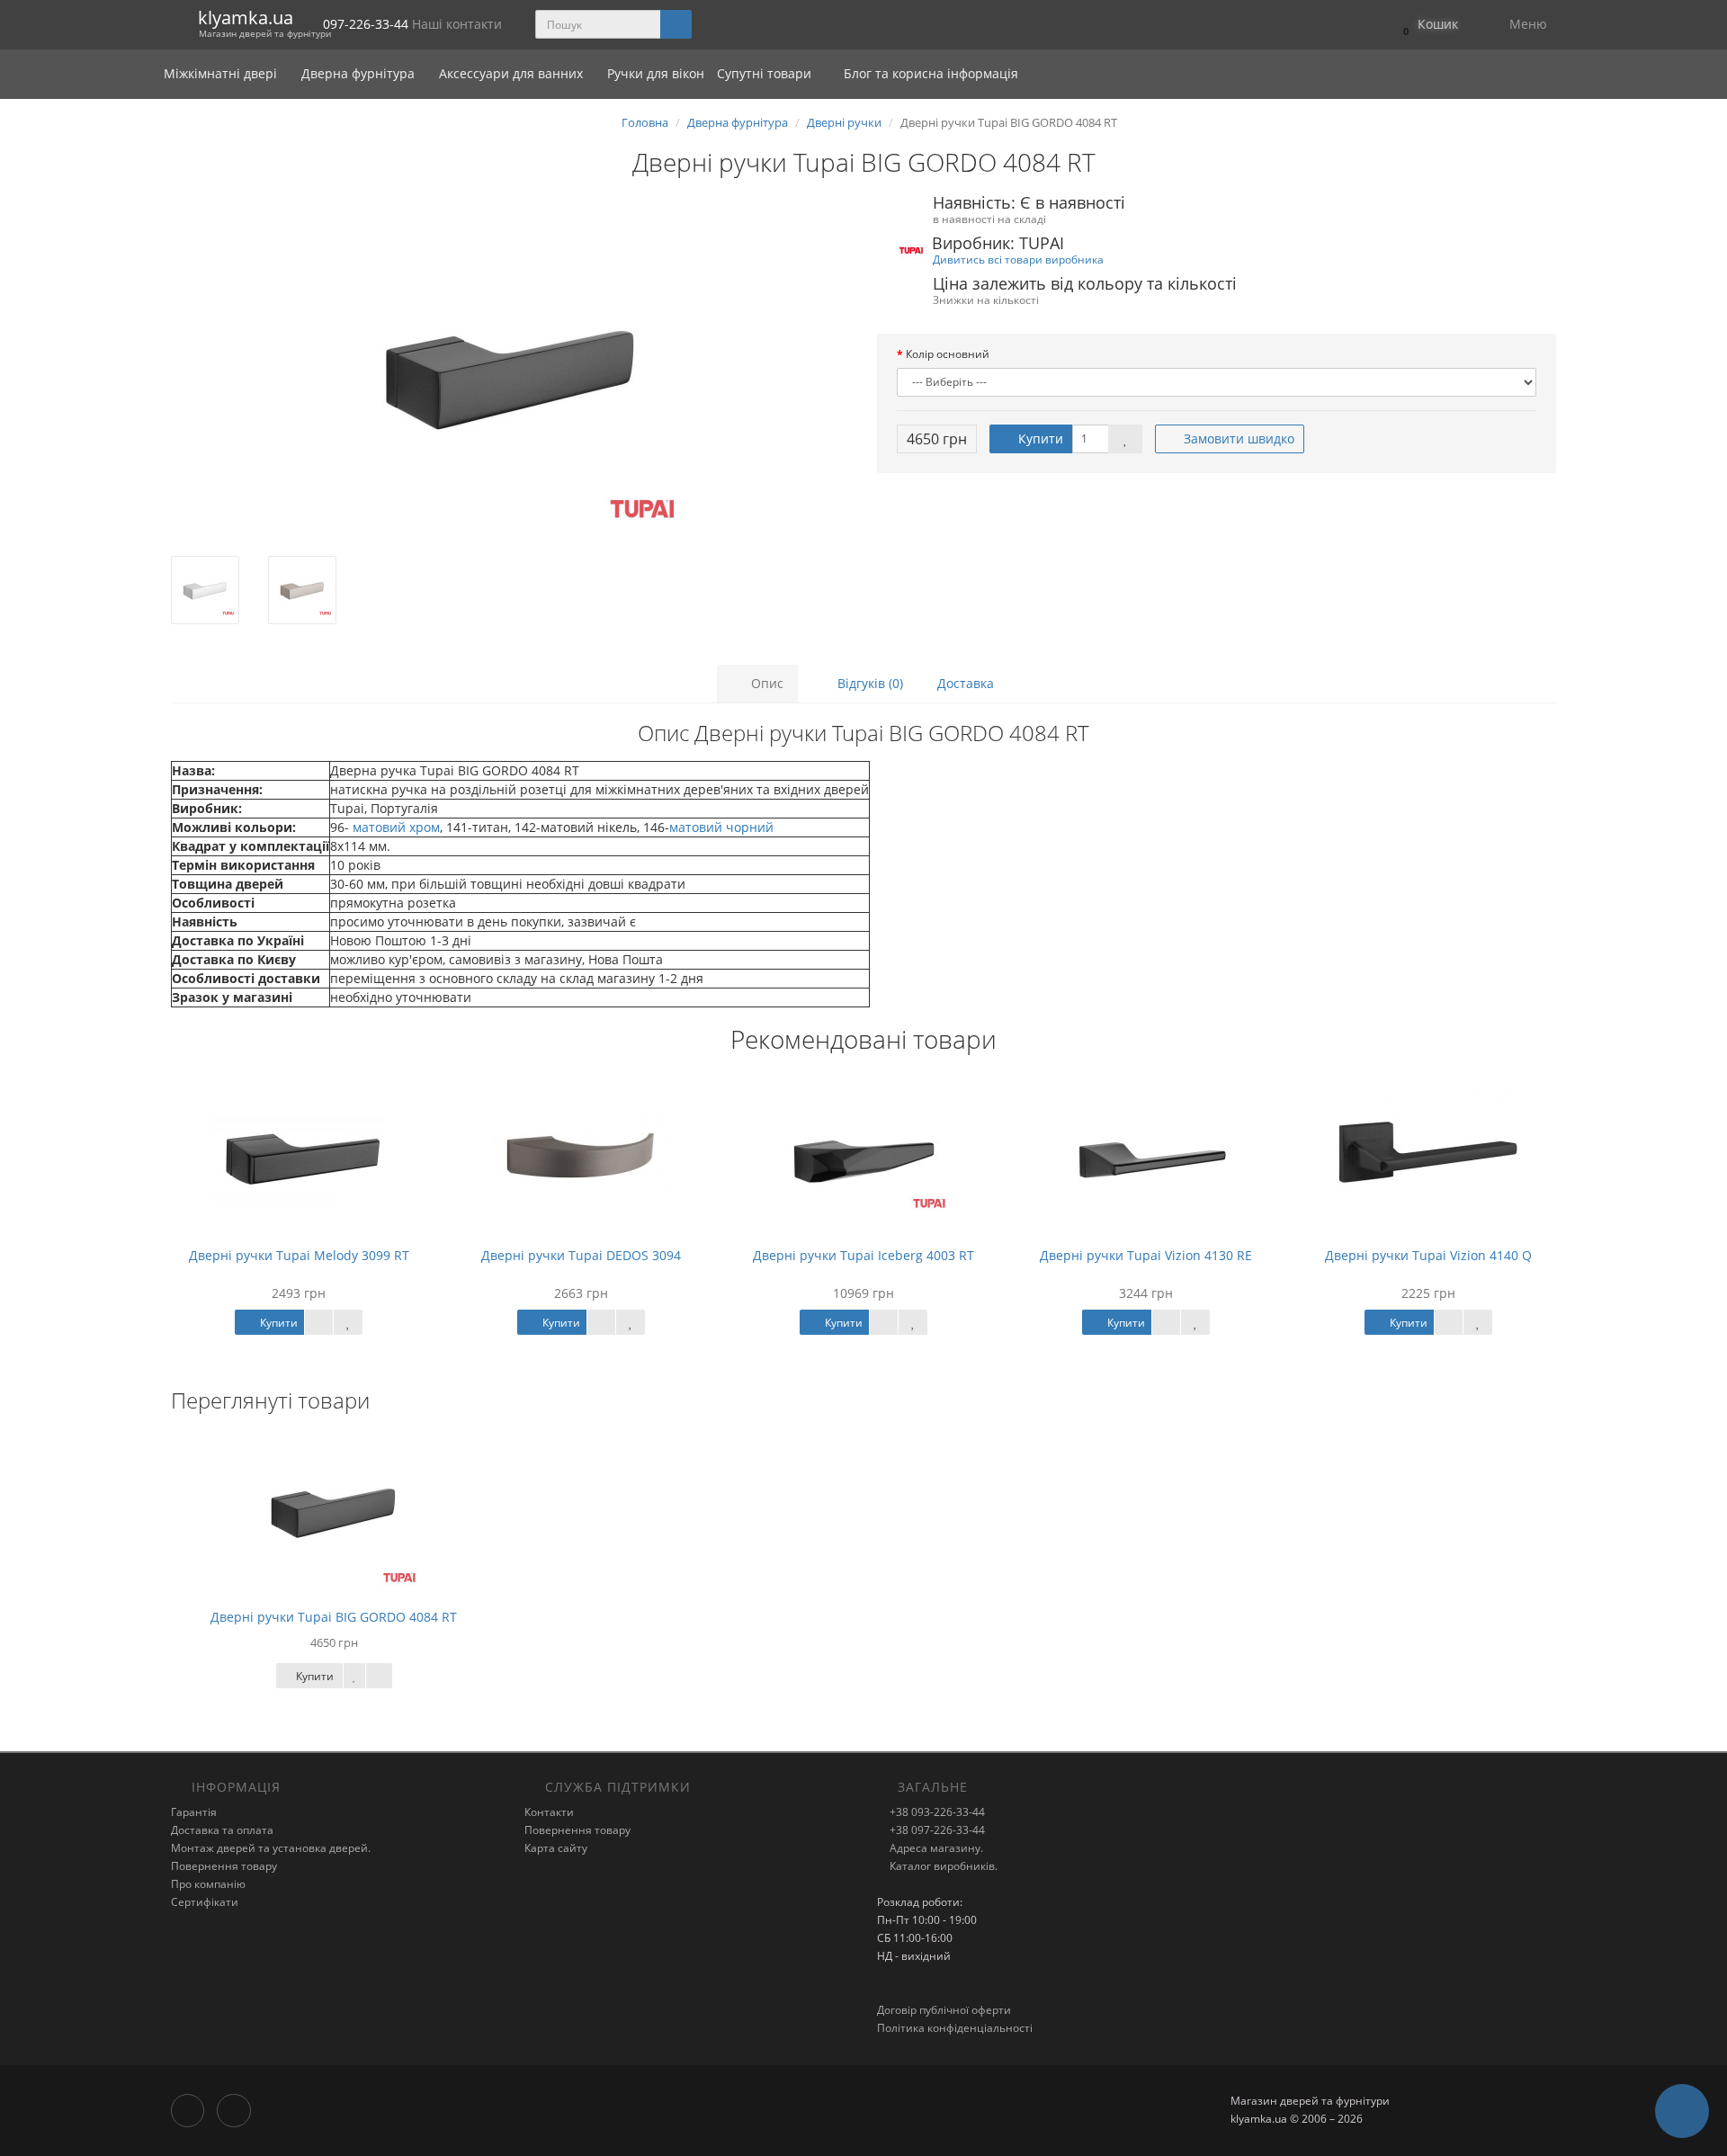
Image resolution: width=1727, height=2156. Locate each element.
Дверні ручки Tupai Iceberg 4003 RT (863, 1255)
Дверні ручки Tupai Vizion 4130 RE (1146, 1255)
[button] (1426, 25)
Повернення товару (224, 1866)
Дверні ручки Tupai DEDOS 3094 (581, 1255)
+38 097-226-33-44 (936, 1830)
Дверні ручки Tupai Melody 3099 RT (299, 1255)
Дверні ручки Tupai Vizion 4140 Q (1428, 1255)
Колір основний (948, 354)
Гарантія (194, 1812)
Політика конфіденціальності (955, 2028)
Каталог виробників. (942, 1866)
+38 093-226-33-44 (936, 1812)
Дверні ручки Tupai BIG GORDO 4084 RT (334, 1617)
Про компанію (208, 1884)
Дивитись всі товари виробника (1018, 259)
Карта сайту (556, 1848)
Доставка (966, 683)
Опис (765, 683)
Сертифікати (205, 1902)
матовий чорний (721, 827)
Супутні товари (764, 73)
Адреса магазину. (935, 1848)
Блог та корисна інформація (929, 73)
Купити (1039, 438)
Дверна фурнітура (360, 73)
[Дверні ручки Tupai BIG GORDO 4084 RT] (510, 376)
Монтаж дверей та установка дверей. (271, 1848)
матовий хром (394, 827)
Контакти (549, 1812)
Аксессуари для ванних (513, 73)
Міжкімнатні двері (222, 73)
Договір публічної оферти (944, 2010)
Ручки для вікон (656, 73)
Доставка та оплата (222, 1830)
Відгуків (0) (868, 683)
